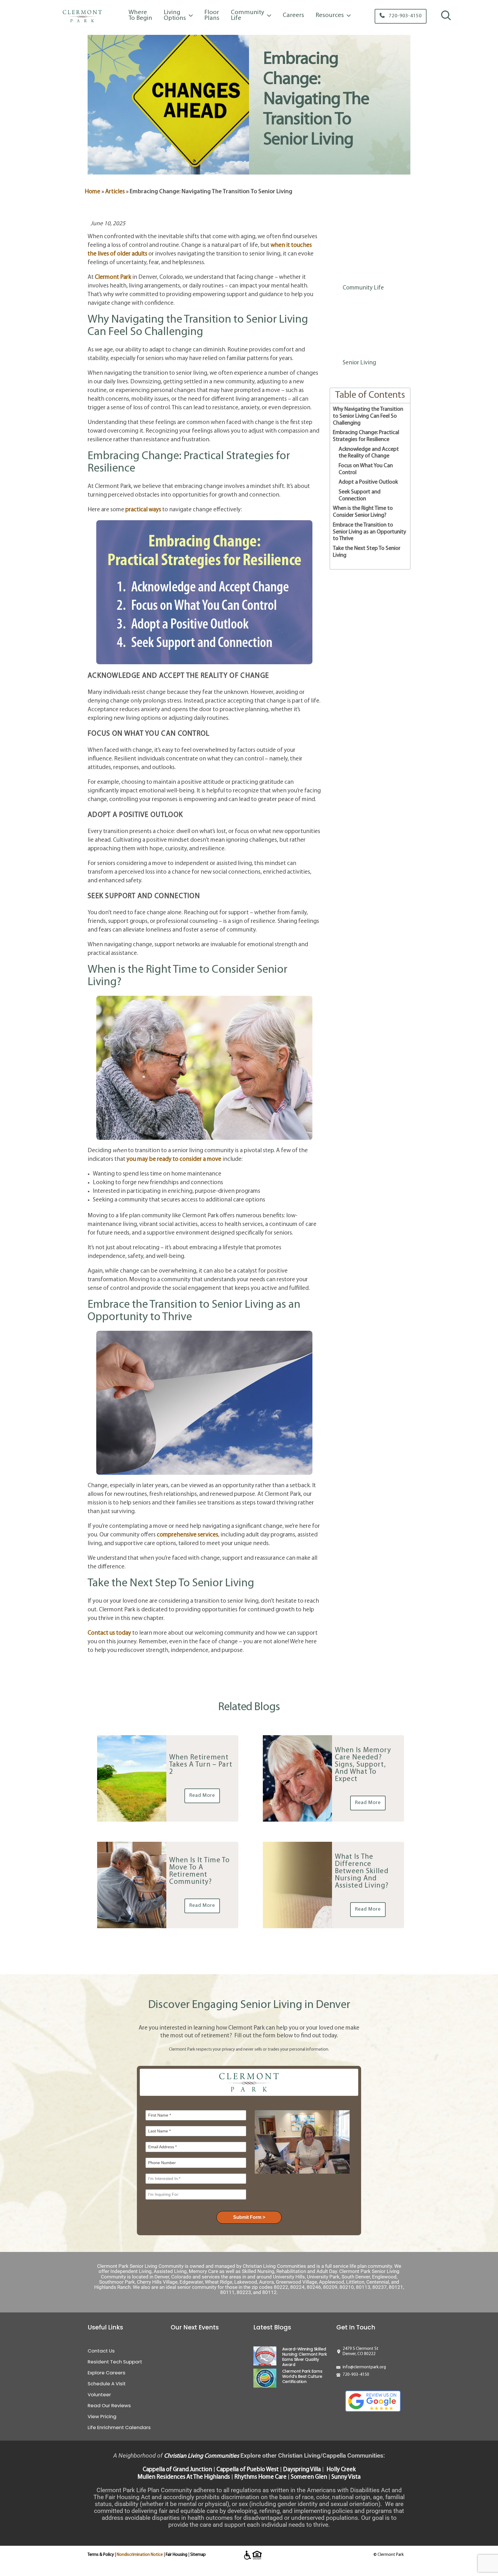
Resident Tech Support (115, 2362)
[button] (401, 16)
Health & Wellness (365, 318)
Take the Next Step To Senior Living (367, 552)
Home (93, 192)
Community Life (363, 288)
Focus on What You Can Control (366, 469)
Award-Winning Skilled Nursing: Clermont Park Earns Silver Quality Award (305, 2357)
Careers (293, 15)
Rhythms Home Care (260, 2477)
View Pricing (102, 2416)
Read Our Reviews (109, 2405)
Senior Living (359, 363)
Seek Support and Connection (360, 495)
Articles (115, 192)
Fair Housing (177, 2555)
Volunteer (99, 2395)
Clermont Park (113, 277)
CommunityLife (248, 15)
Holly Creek (341, 2470)
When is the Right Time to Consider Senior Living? (363, 512)
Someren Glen (309, 2477)
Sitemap (198, 2555)
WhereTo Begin (140, 15)
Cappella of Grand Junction (177, 2470)
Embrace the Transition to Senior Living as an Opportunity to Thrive (369, 532)
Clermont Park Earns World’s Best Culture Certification (302, 2376)
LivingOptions (175, 15)
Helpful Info (358, 333)
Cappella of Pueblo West (248, 2470)
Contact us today (109, 1633)
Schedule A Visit (107, 2384)
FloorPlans (212, 15)
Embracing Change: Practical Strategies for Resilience (366, 436)
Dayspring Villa (302, 2470)
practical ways (143, 510)
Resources (330, 15)
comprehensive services (187, 1535)
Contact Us (101, 2351)
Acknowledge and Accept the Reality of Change (369, 453)
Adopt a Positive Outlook (368, 482)
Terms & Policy (101, 2555)
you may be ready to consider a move (174, 1159)
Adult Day (355, 273)
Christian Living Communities (201, 2456)
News (350, 303)
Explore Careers (106, 2373)
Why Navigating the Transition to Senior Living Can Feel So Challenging (368, 416)
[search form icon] (446, 20)
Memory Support (365, 348)
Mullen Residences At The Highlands (184, 2477)
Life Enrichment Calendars (119, 2427)
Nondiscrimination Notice (140, 2555)
